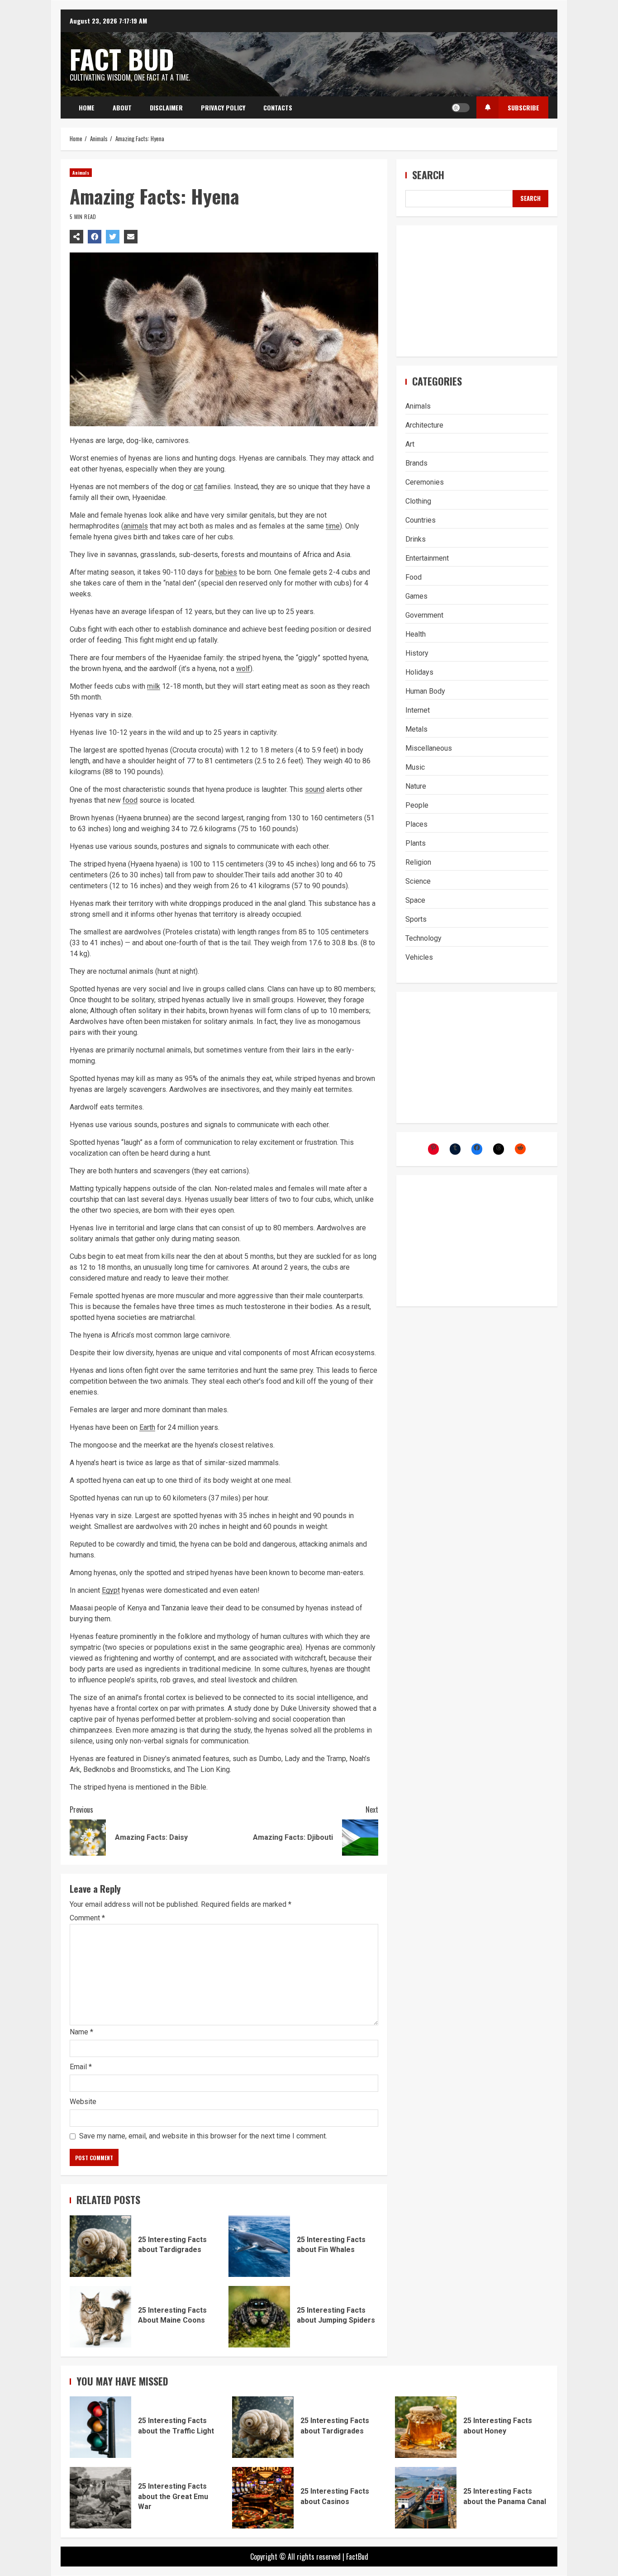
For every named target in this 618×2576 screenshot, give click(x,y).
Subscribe (523, 107)
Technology (423, 938)
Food (414, 577)
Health (416, 634)
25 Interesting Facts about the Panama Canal (426, 2498)
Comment (87, 1918)
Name (81, 2032)
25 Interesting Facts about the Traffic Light (100, 2427)
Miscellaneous (429, 748)
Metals (416, 729)
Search (428, 175)
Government (424, 615)
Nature (416, 786)
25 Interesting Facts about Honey (426, 2427)
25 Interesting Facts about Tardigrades (100, 2246)
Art (410, 444)
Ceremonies (425, 482)
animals (136, 526)
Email (81, 2067)
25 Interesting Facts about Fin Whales (259, 2246)
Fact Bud (122, 59)
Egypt (111, 1590)
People (417, 805)
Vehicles (419, 957)
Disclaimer (166, 107)
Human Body (425, 691)
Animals (81, 173)
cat (198, 487)
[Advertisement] (477, 291)
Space (415, 900)
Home (87, 107)
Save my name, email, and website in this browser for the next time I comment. (203, 2136)
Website (83, 2102)
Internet (418, 710)
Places (416, 824)
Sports (416, 919)
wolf (243, 669)
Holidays (419, 672)
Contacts (278, 107)
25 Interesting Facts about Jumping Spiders (259, 2317)
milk (154, 686)
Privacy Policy (223, 107)
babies (226, 572)
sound (315, 789)
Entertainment (427, 558)
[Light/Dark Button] (461, 108)
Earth (147, 1427)
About (122, 107)
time (333, 526)
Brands (416, 463)
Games (416, 596)
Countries (421, 520)
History (417, 653)
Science (418, 881)
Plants (416, 843)
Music (415, 767)
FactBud (357, 2557)
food (130, 800)
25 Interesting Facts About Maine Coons (100, 2317)
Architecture (424, 425)
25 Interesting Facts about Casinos (263, 2498)
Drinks (416, 539)
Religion (418, 862)
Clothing (418, 501)
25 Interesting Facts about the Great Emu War (100, 2498)
